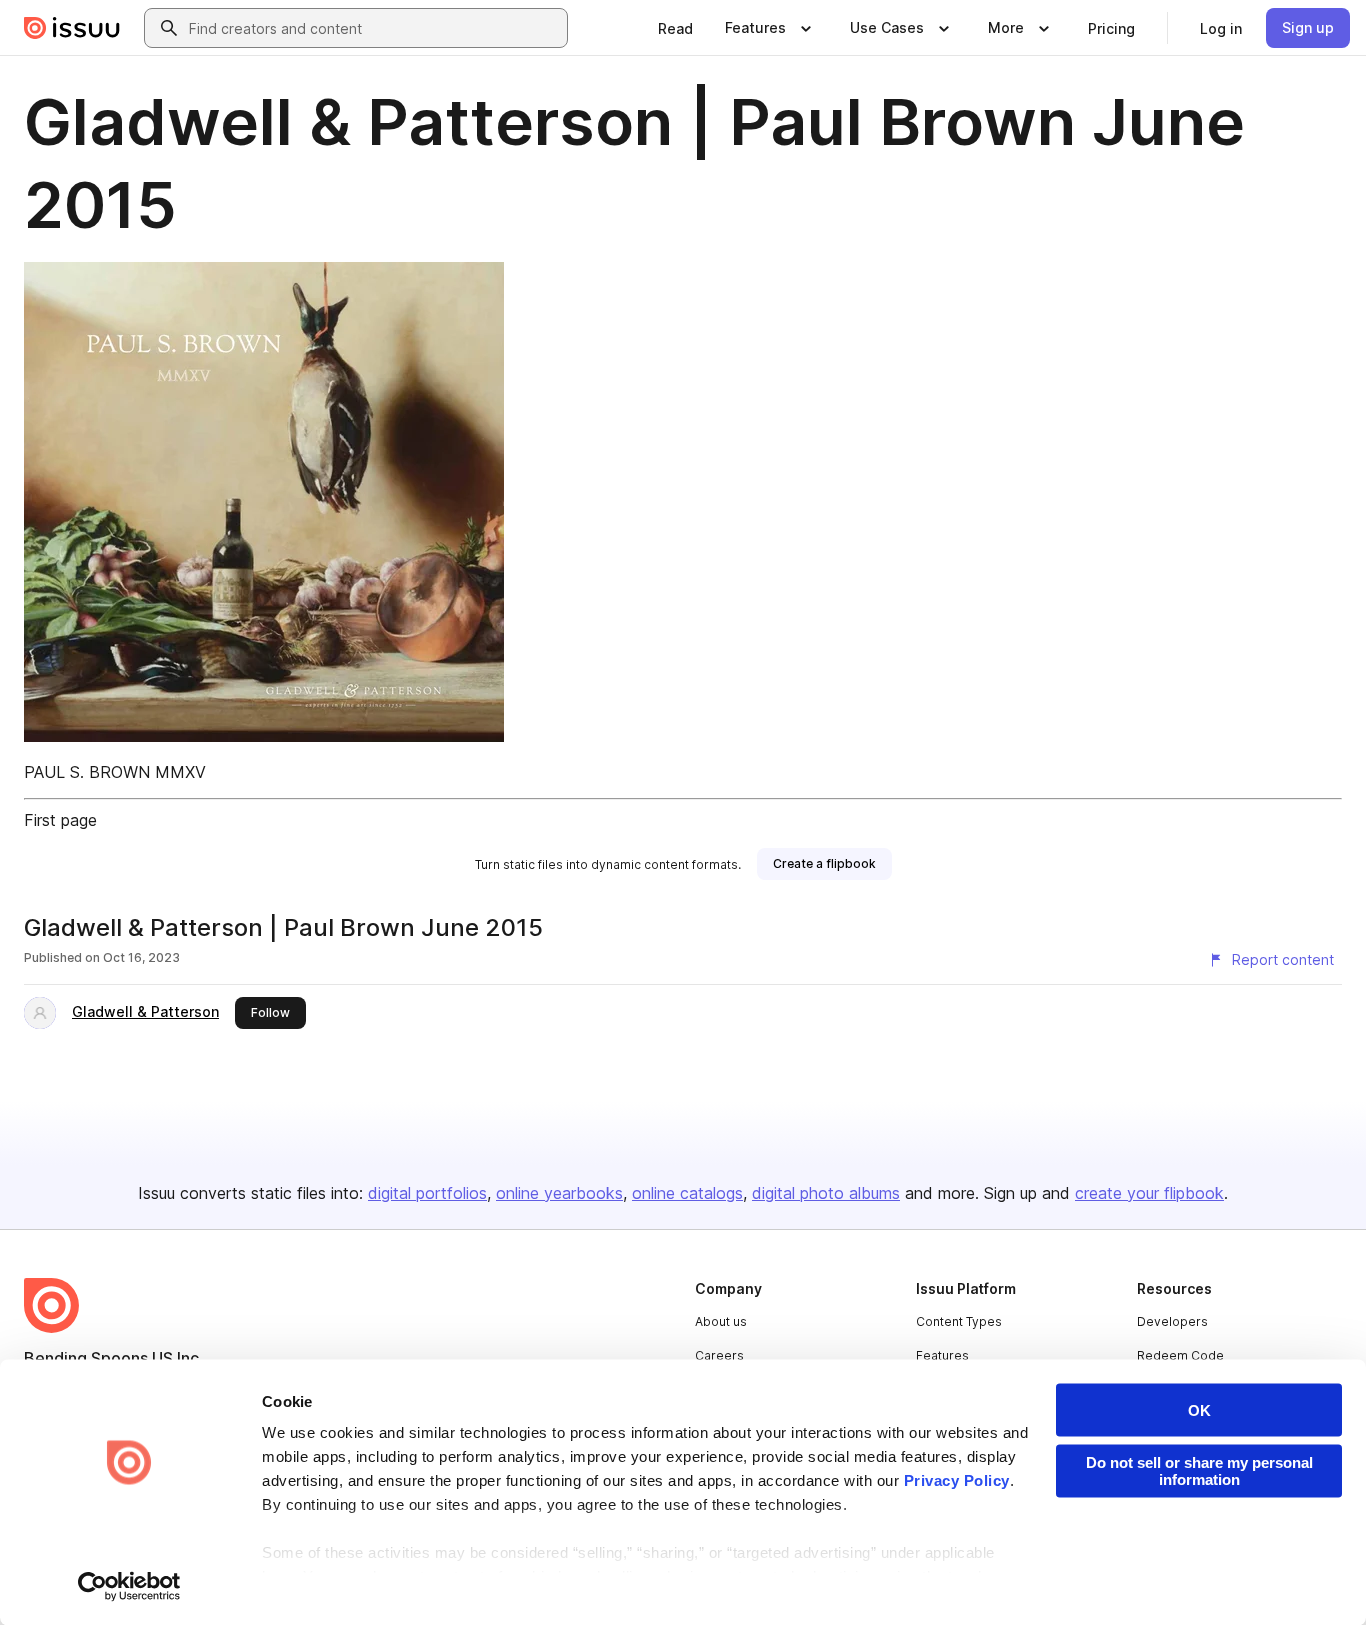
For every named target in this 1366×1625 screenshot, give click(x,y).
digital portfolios (427, 1193)
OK (1199, 1410)
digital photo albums (826, 1193)
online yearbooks (559, 1193)
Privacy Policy (957, 1480)
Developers (1172, 1321)
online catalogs (687, 1193)
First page (60, 820)
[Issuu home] (72, 28)
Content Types (959, 1321)
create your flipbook (1149, 1193)
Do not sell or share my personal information (1199, 1471)
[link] (675, 28)
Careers (719, 1355)
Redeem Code (1180, 1355)
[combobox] (374, 28)
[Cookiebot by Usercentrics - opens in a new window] (129, 1586)
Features (942, 1355)
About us (721, 1321)
